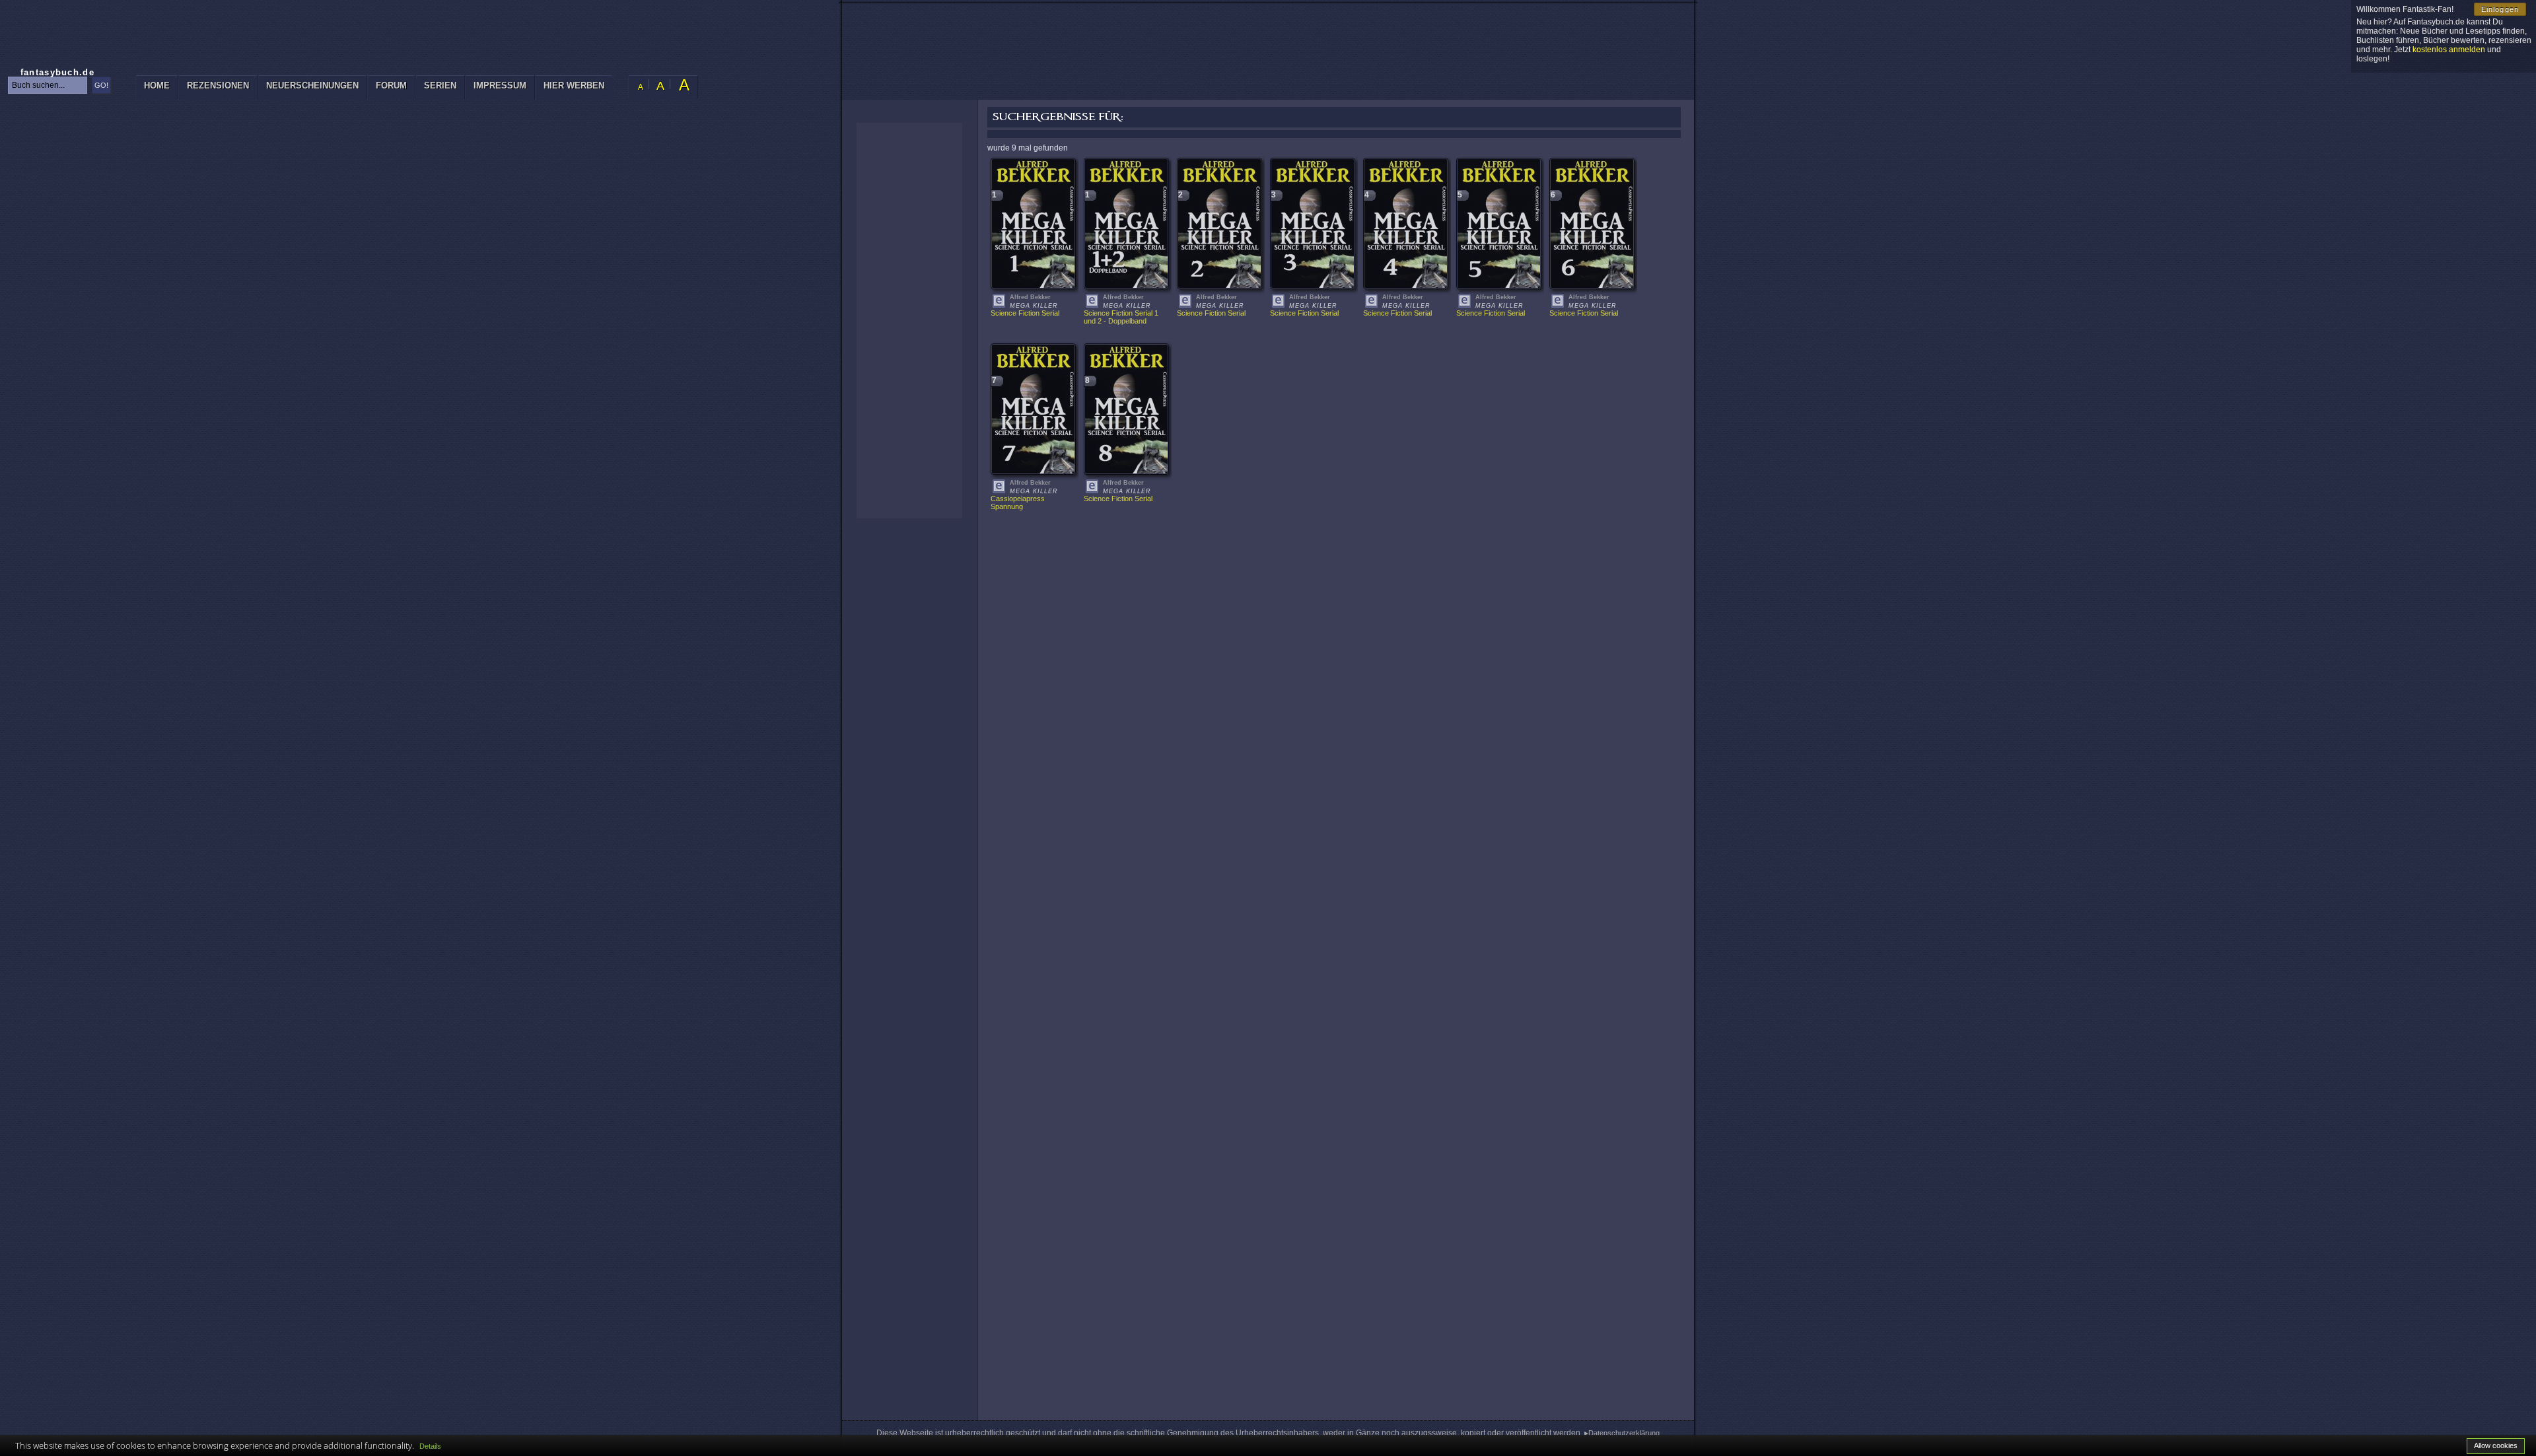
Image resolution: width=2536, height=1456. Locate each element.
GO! (101, 85)
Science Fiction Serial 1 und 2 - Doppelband (1122, 317)
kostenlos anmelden (2449, 50)
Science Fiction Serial (1025, 313)
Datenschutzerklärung (1624, 1433)
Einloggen (2500, 9)
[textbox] (48, 85)
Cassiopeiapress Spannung (1019, 503)
